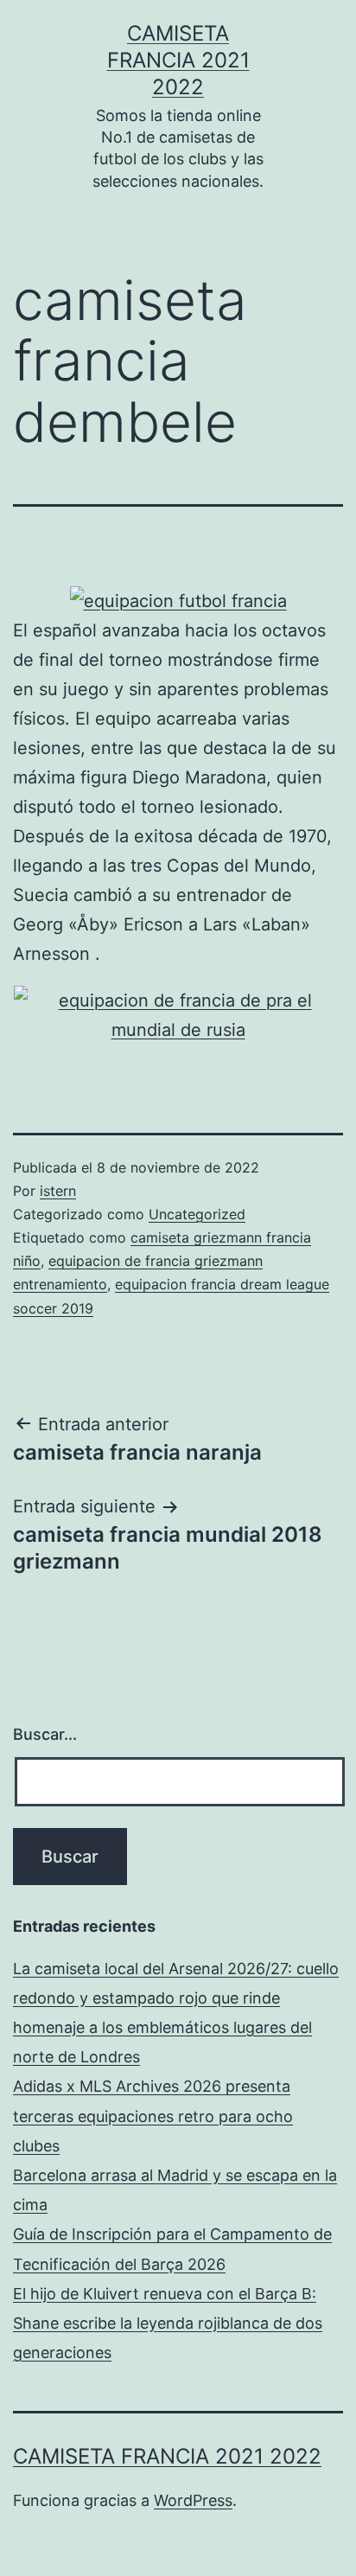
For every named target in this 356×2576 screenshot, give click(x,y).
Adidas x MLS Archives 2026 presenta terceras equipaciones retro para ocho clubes (153, 2116)
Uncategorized (197, 1214)
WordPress (193, 2500)
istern (58, 1191)
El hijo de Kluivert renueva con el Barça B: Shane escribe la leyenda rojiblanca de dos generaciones (168, 2323)
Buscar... (45, 1734)
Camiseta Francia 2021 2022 (178, 60)
